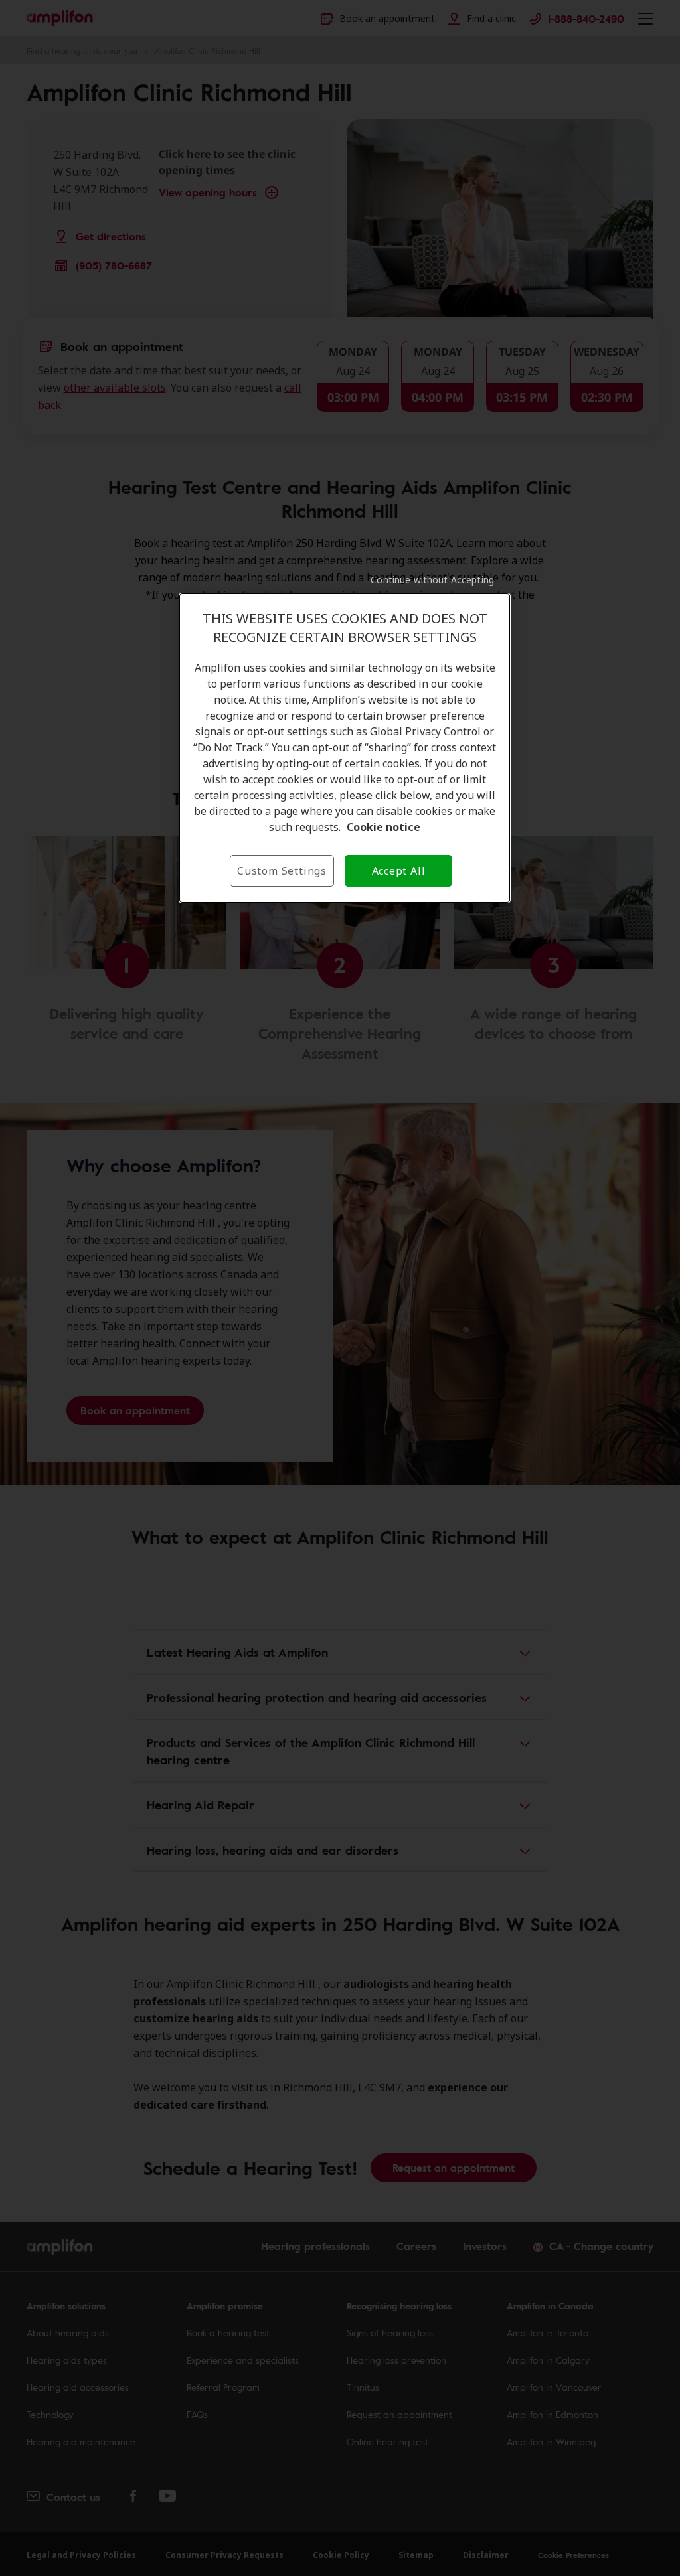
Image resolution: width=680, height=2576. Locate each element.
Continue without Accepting (432, 580)
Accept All (399, 871)
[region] (345, 748)
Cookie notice (383, 827)
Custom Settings (282, 871)
